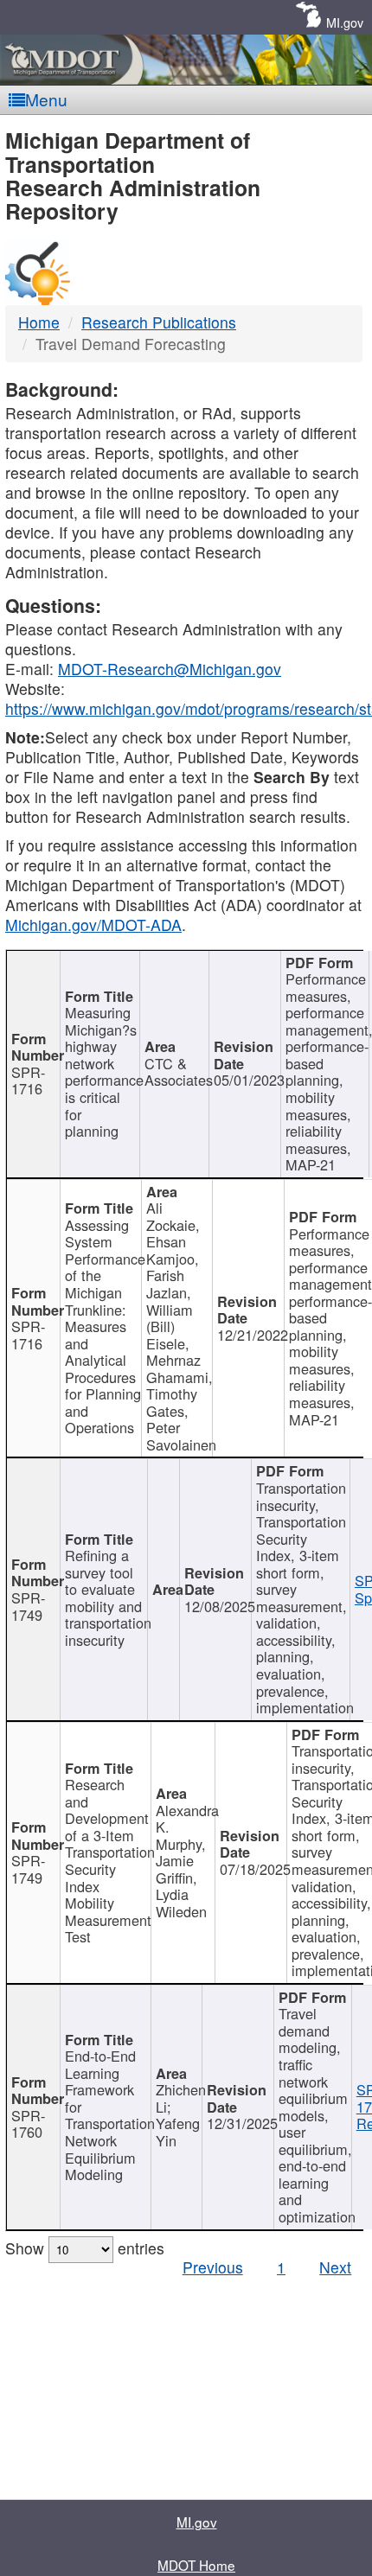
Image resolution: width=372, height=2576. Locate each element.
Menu (46, 99)
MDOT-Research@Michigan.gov (170, 669)
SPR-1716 (28, 1081)
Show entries (85, 2248)
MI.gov (345, 22)
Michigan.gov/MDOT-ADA (93, 925)
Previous (213, 2267)
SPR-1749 (28, 1606)
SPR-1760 (28, 2124)
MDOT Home (196, 2565)
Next (335, 2267)
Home (39, 322)
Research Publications (159, 322)
